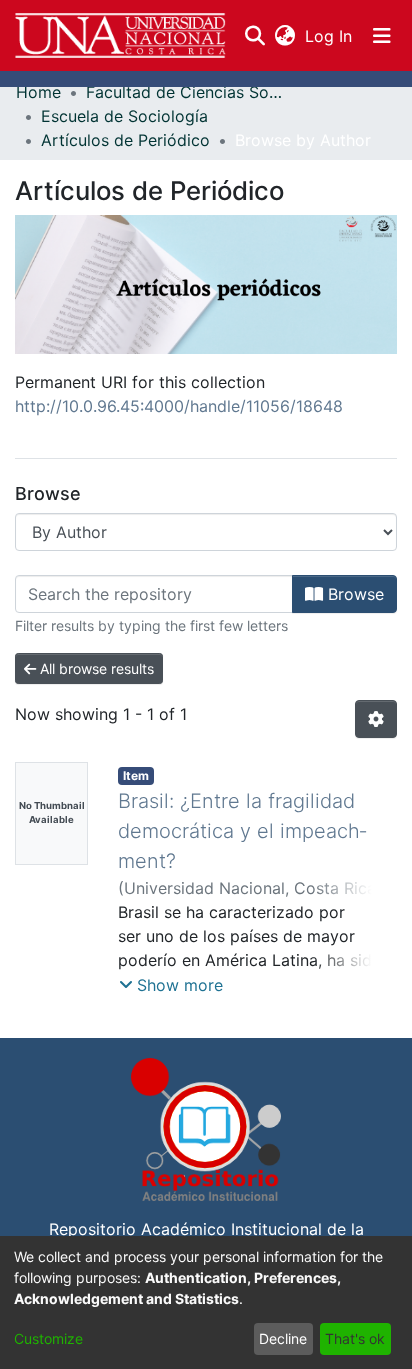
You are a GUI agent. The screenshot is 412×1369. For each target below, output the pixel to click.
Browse (353, 594)
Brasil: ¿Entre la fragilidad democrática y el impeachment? (242, 831)
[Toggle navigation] (382, 36)
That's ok (355, 1338)
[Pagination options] (376, 719)
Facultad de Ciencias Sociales (186, 92)
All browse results (95, 668)
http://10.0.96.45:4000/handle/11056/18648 (179, 406)
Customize (48, 1338)
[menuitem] (284, 36)
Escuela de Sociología (124, 116)
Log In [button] (329, 36)
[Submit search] (254, 36)
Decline (283, 1338)
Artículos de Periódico (125, 140)
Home (38, 92)
